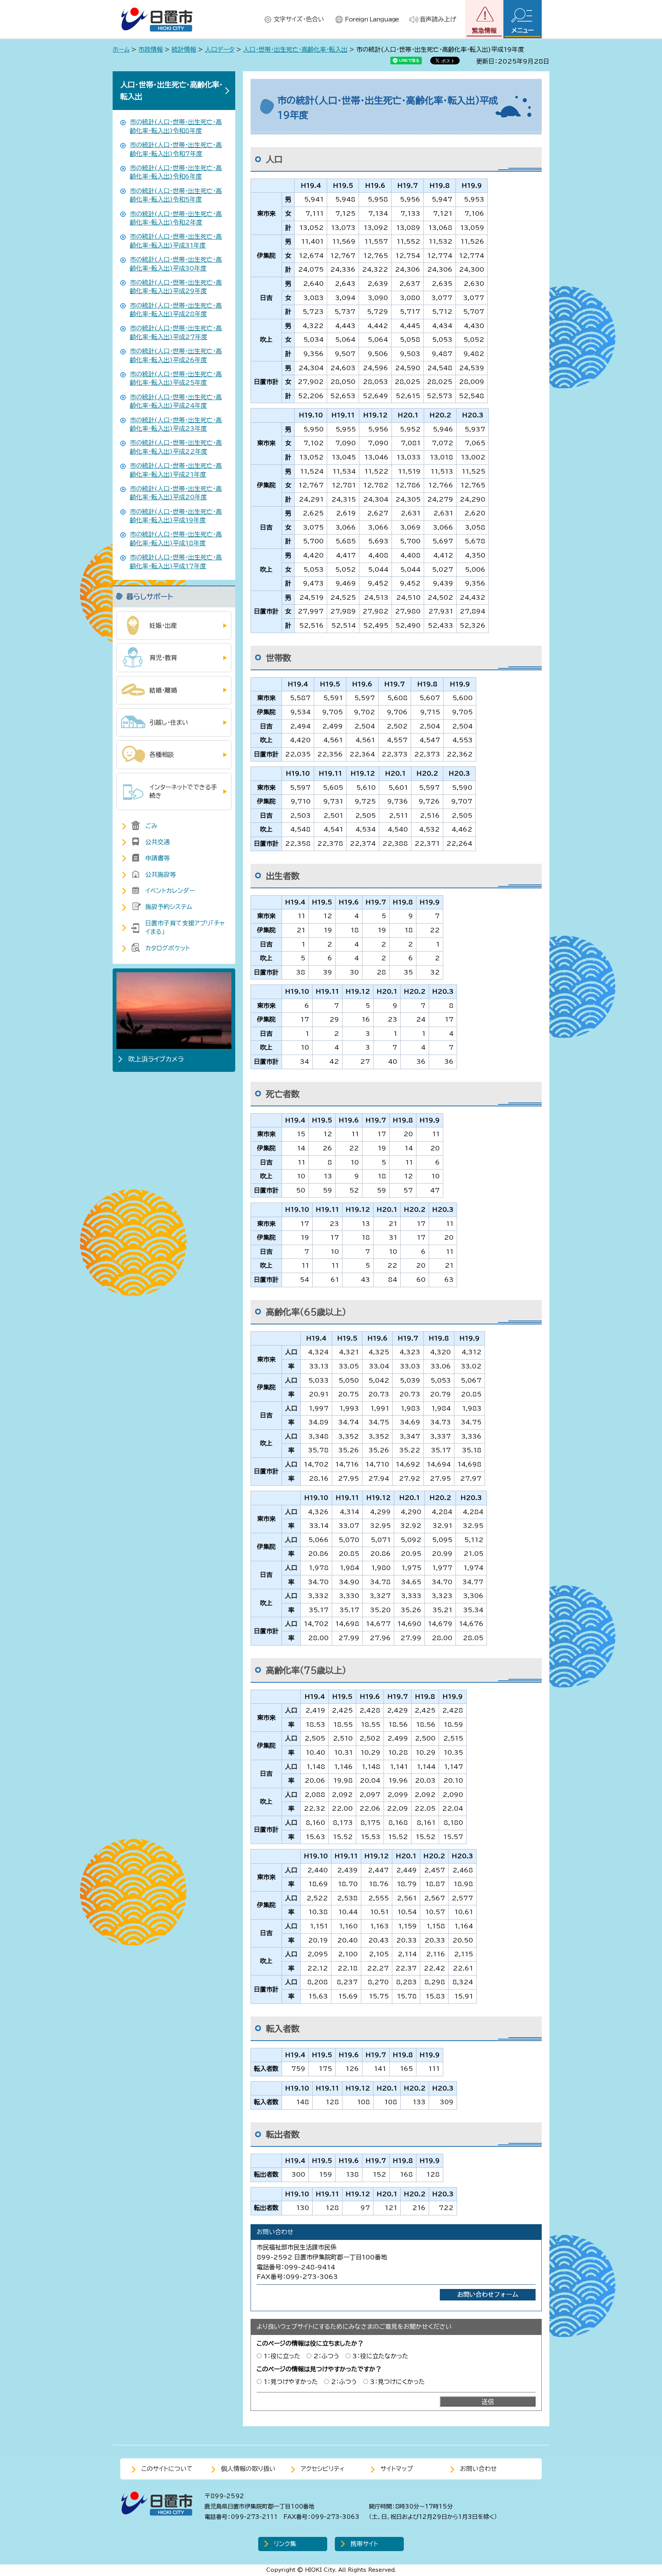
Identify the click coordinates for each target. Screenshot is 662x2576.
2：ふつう (326, 2356)
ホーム (121, 49)
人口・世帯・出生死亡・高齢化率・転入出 (295, 49)
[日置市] (157, 19)
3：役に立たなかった (380, 2356)
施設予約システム (169, 907)
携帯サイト (364, 2544)
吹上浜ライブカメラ (156, 1059)
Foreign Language (372, 19)
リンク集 (285, 2544)
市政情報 (151, 49)
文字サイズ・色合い (299, 19)
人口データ (220, 49)
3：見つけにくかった (397, 2382)
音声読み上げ (438, 19)
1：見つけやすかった (291, 2382)
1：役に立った (282, 2356)
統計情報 (184, 49)
